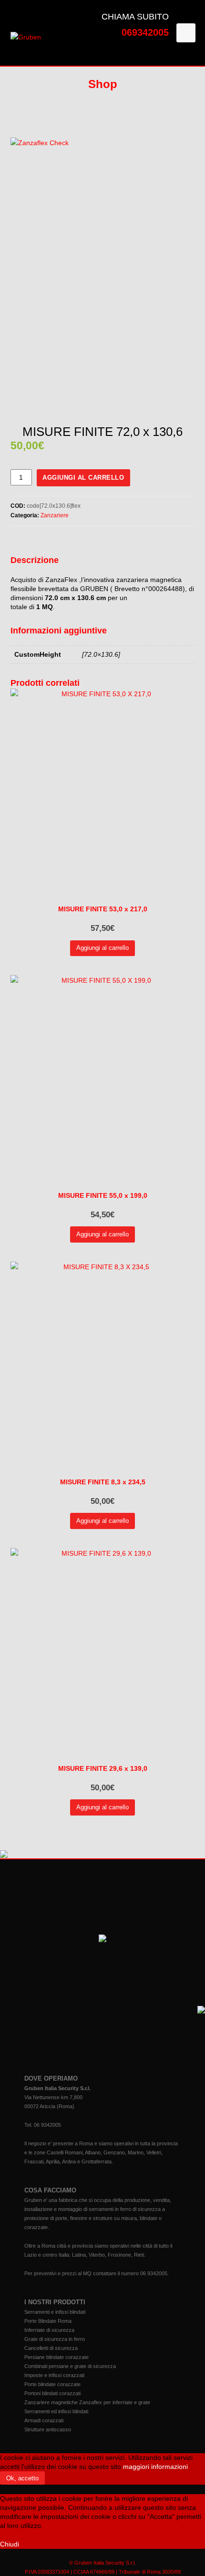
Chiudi (10, 2544)
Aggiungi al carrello (83, 478)
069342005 (145, 32)
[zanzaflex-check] (103, 273)
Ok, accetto (22, 2478)
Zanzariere (55, 515)
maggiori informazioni (155, 2467)
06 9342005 (47, 2125)
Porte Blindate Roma (48, 2321)
